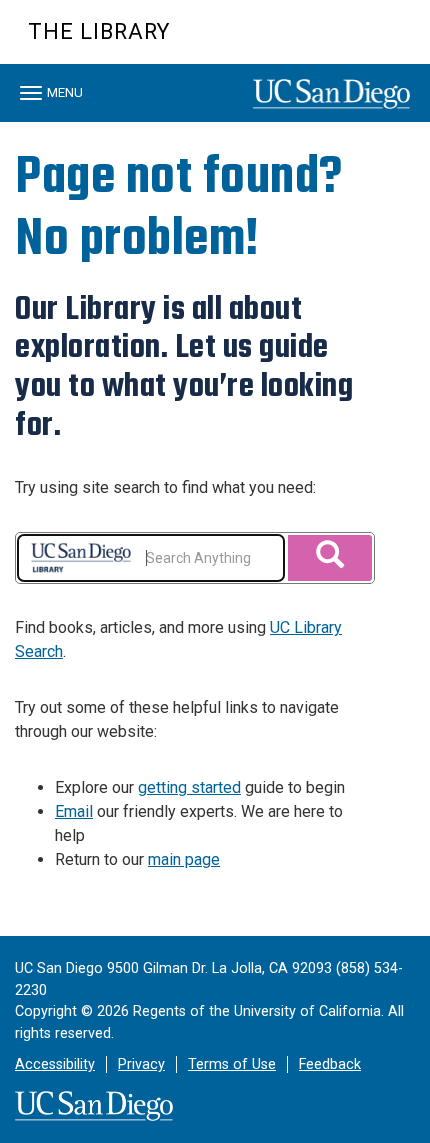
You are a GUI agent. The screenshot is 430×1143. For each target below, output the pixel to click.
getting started (189, 787)
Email (74, 811)
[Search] (330, 558)
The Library (99, 31)
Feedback (330, 1064)
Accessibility (55, 1064)
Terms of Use (232, 1064)
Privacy (141, 1064)
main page (184, 859)
